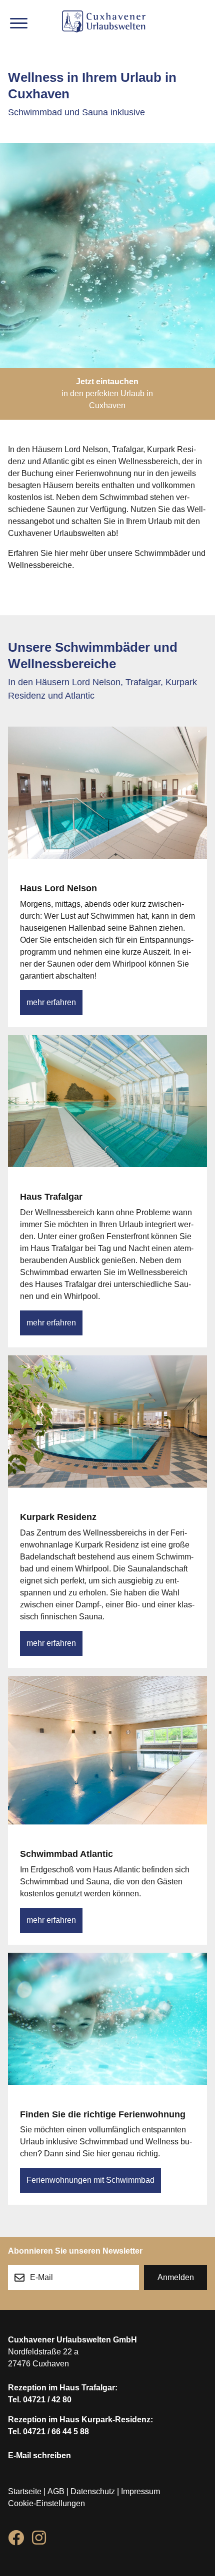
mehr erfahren (51, 1002)
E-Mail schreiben (39, 2455)
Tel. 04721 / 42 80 (40, 2400)
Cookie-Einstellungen (46, 2503)
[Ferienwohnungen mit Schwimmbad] (107, 2031)
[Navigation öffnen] (19, 23)
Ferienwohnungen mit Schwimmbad (90, 2180)
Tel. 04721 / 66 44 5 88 (48, 2432)
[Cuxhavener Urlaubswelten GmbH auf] (16, 2540)
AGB (56, 2491)
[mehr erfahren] (107, 805)
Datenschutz (93, 2491)
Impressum (140, 2491)
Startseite (25, 2491)
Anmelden (176, 2277)
